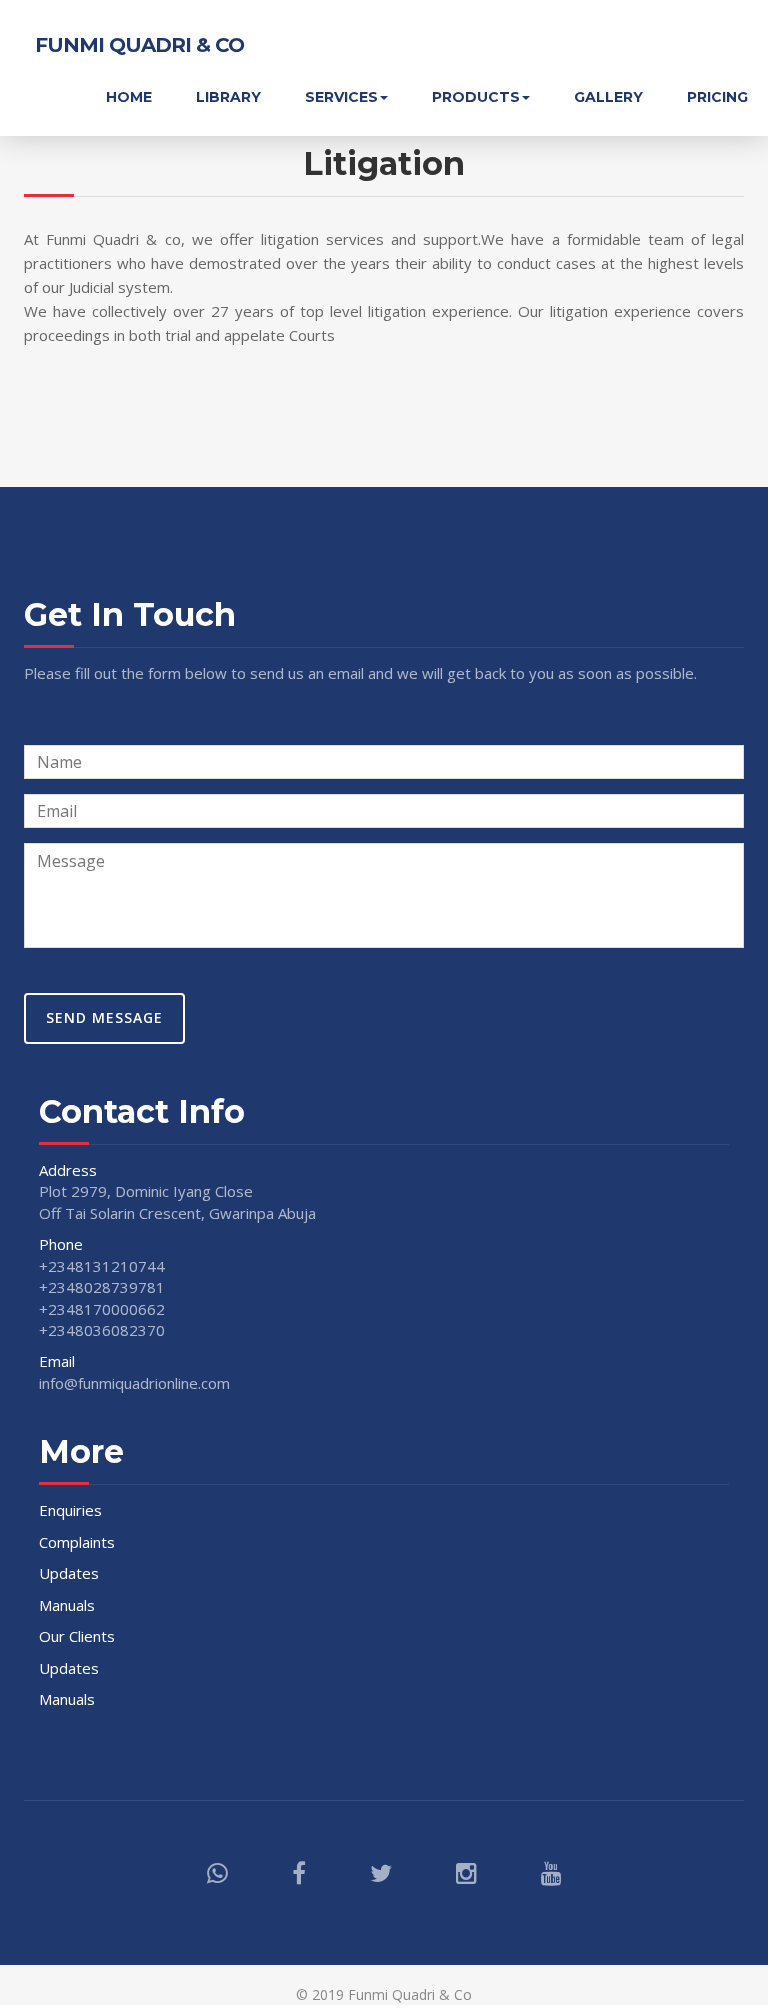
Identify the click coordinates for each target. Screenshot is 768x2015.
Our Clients (77, 1636)
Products (476, 97)
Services (341, 97)
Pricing (717, 97)
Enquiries (70, 1510)
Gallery (608, 97)
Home (129, 97)
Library (228, 97)
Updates (69, 1573)
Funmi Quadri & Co (139, 45)
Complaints (77, 1542)
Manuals (67, 1605)
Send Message (104, 1017)
